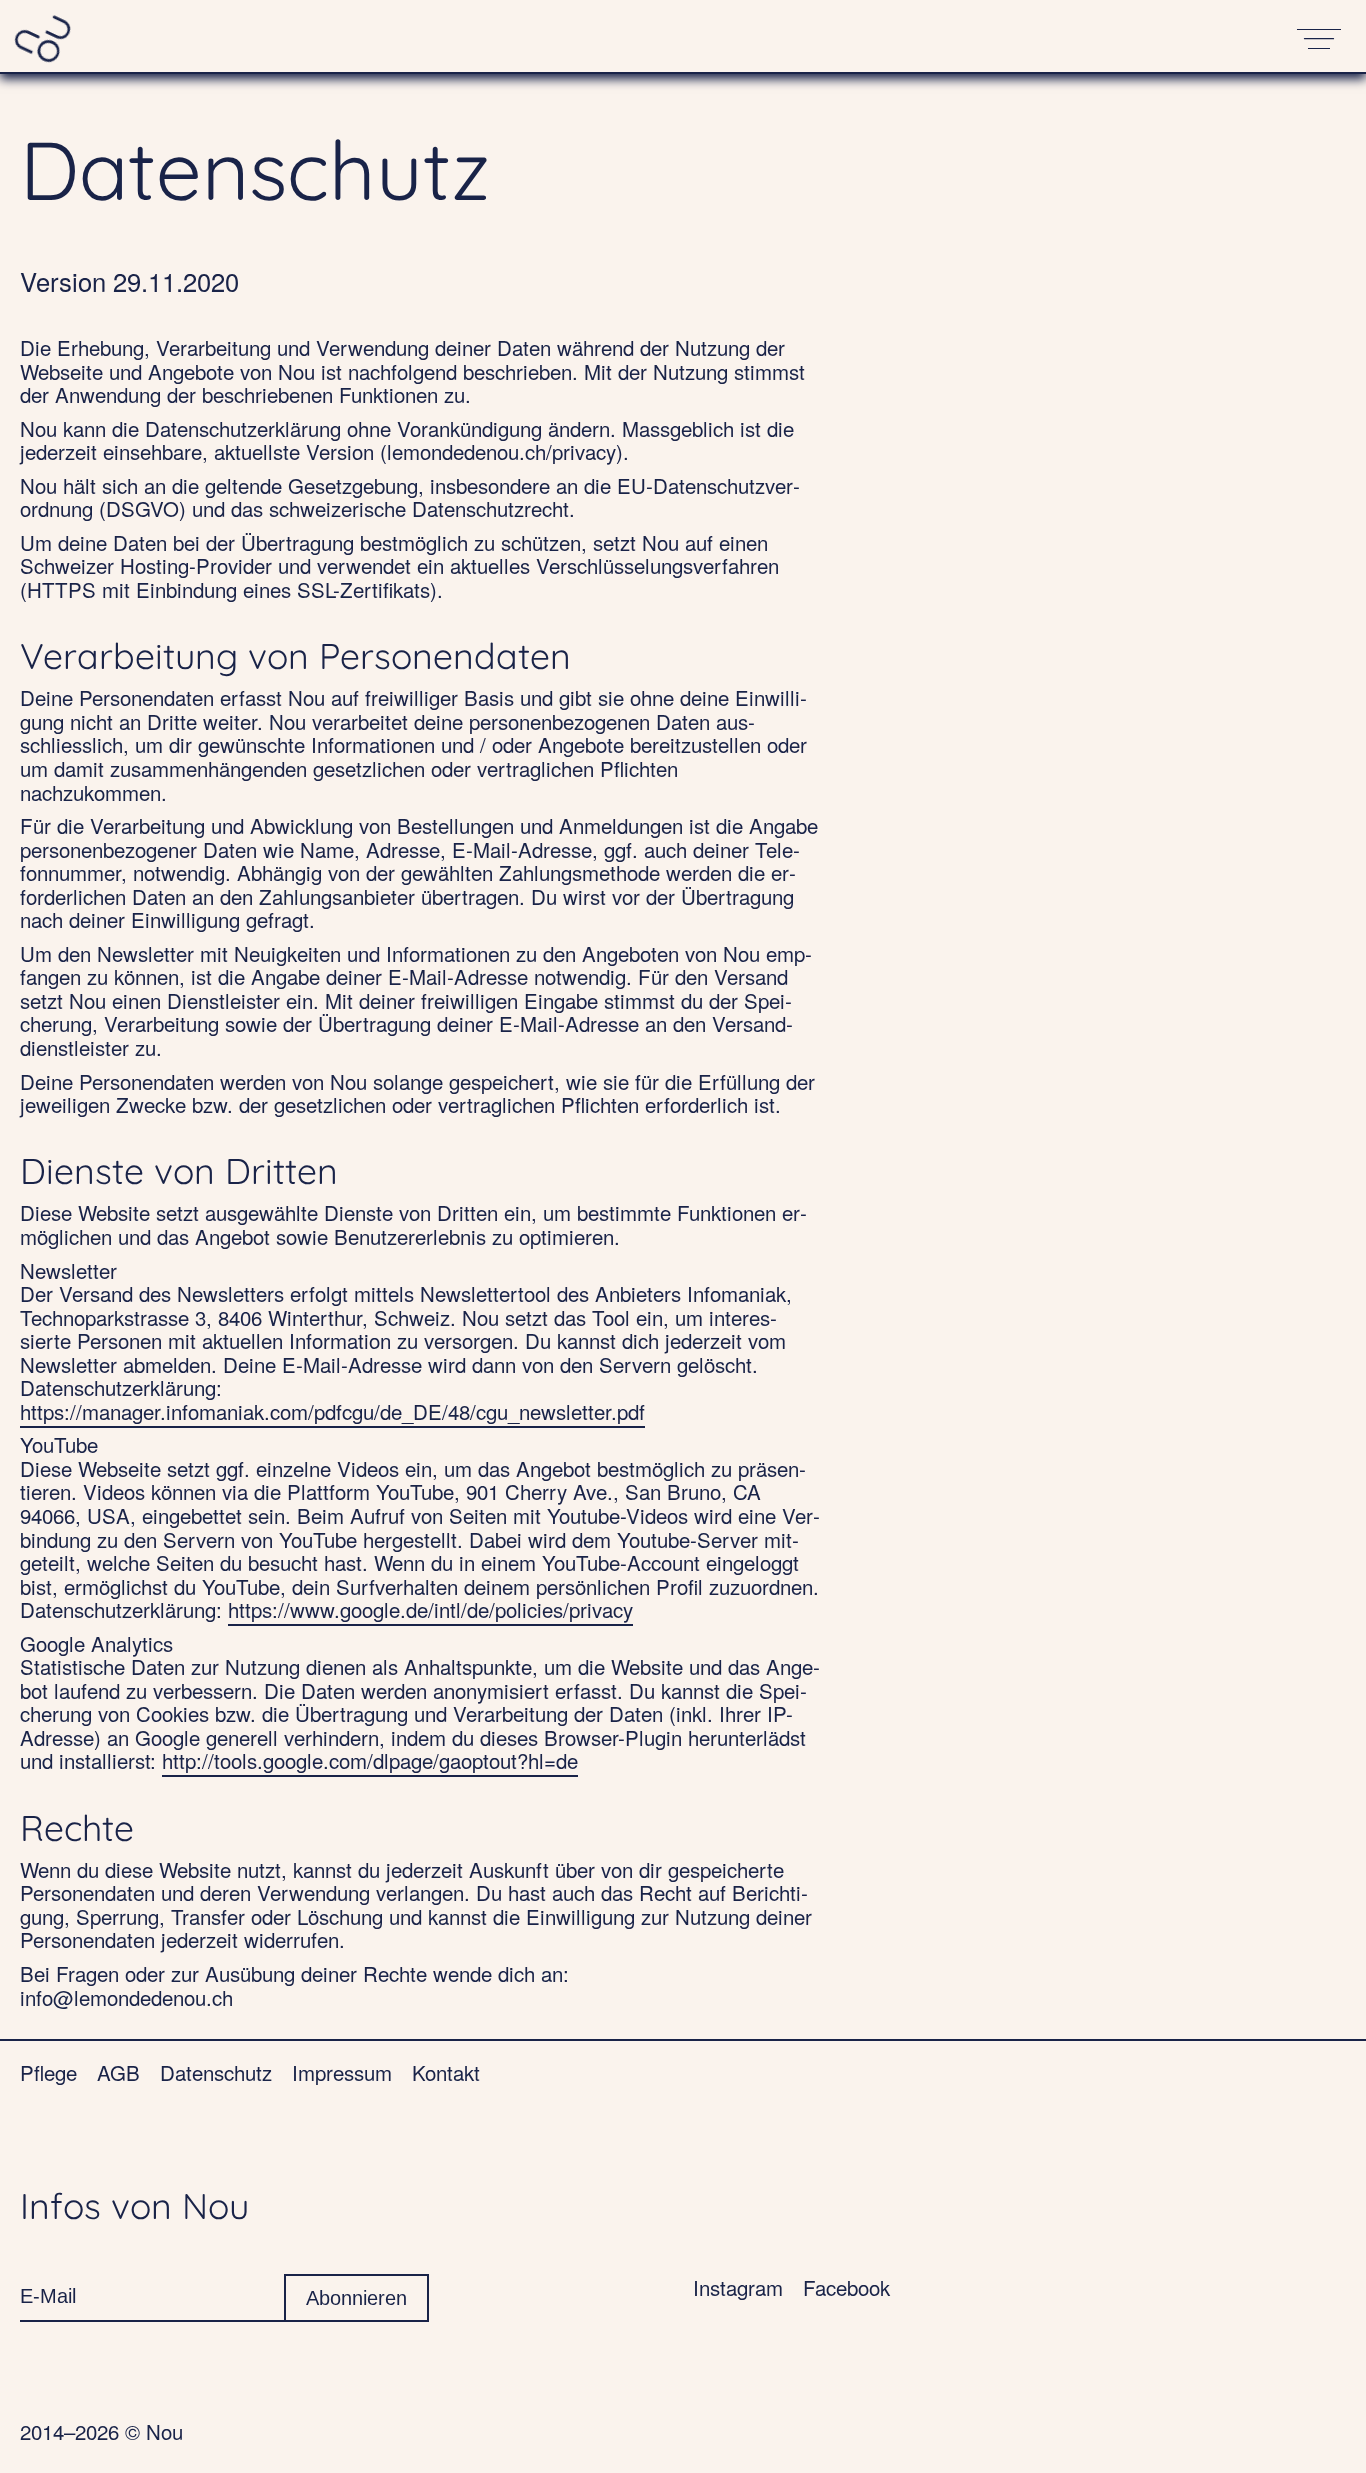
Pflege (48, 2072)
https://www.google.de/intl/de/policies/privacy (430, 1609)
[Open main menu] (1320, 35)
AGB (118, 2072)
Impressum (342, 2072)
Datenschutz (216, 2072)
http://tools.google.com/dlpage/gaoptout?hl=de (370, 1760)
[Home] (44, 35)
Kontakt (446, 2072)
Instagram (738, 2287)
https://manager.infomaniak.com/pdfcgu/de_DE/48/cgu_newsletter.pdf (332, 1411)
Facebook (846, 2287)
